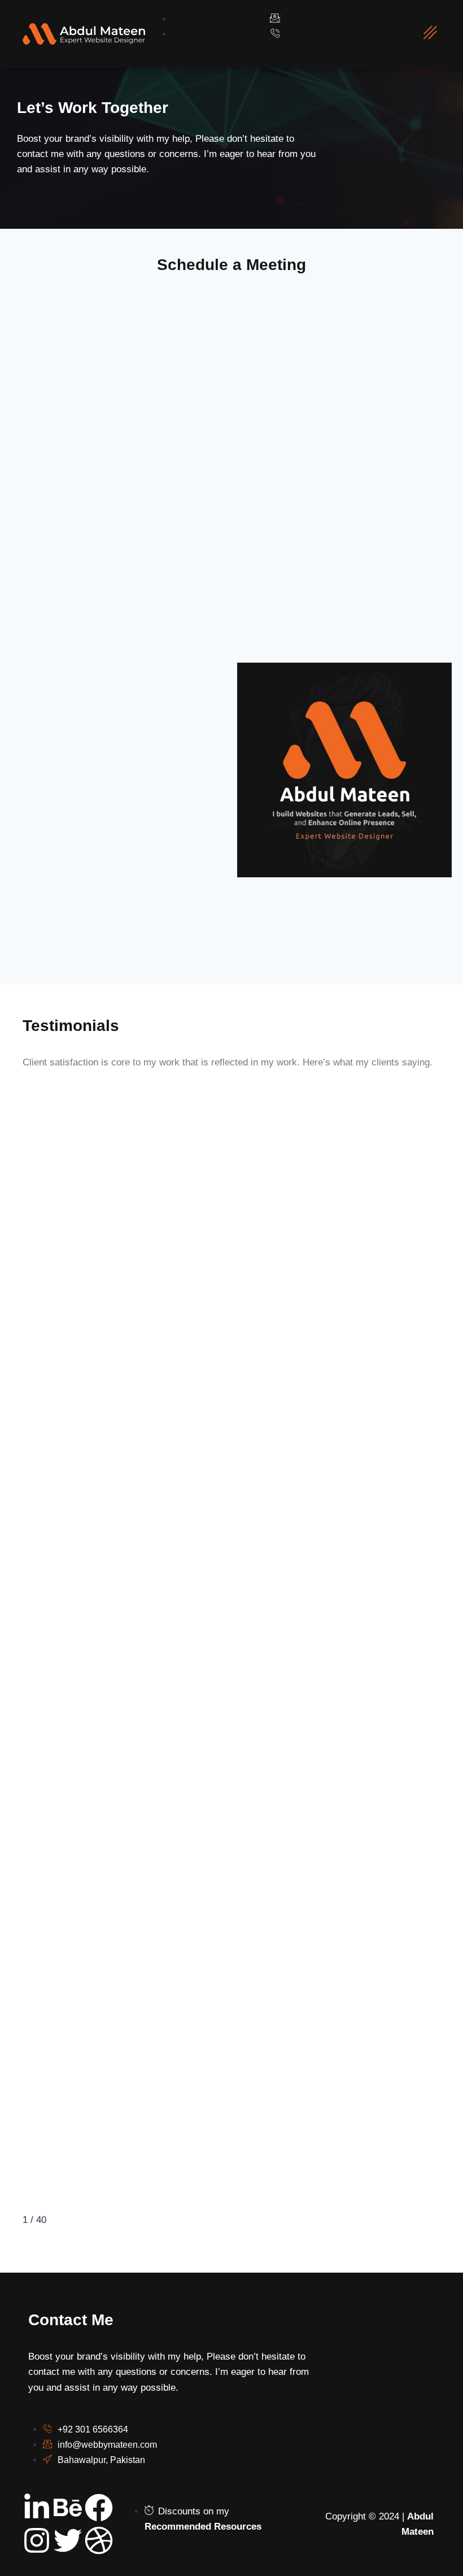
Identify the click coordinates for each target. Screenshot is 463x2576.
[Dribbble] (99, 2540)
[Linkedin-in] (37, 2508)
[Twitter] (68, 2540)
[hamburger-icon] (430, 34)
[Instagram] (37, 2540)
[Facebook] (99, 2508)
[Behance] (68, 2508)
